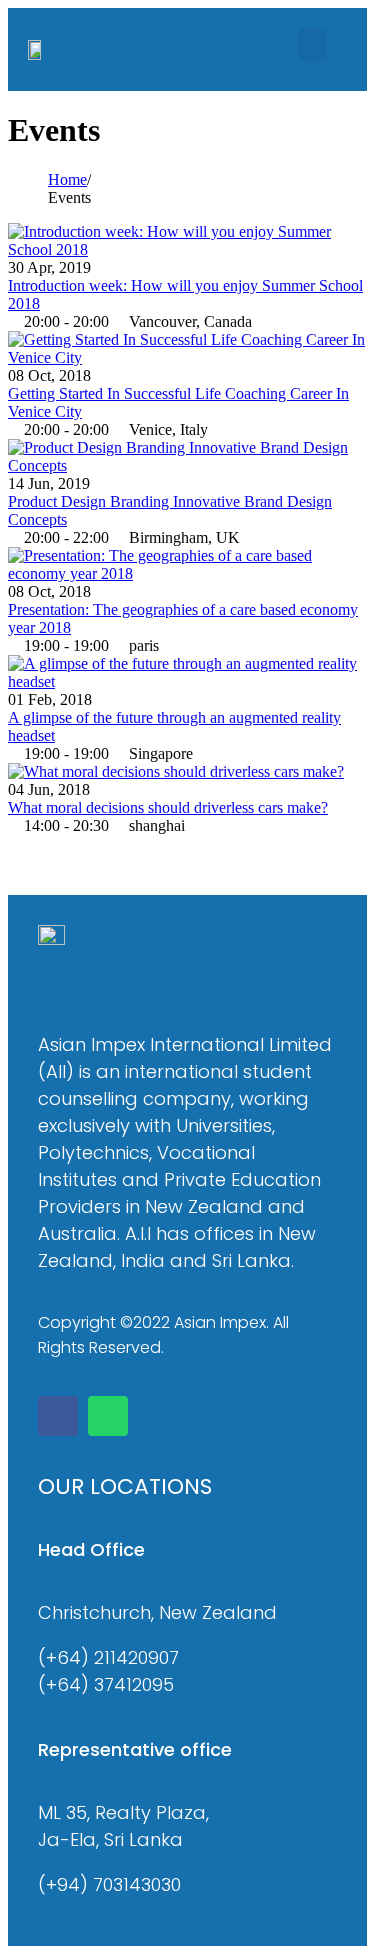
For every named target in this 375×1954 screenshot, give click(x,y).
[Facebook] (58, 1416)
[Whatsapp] (108, 1416)
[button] (313, 44)
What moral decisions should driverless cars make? (168, 807)
